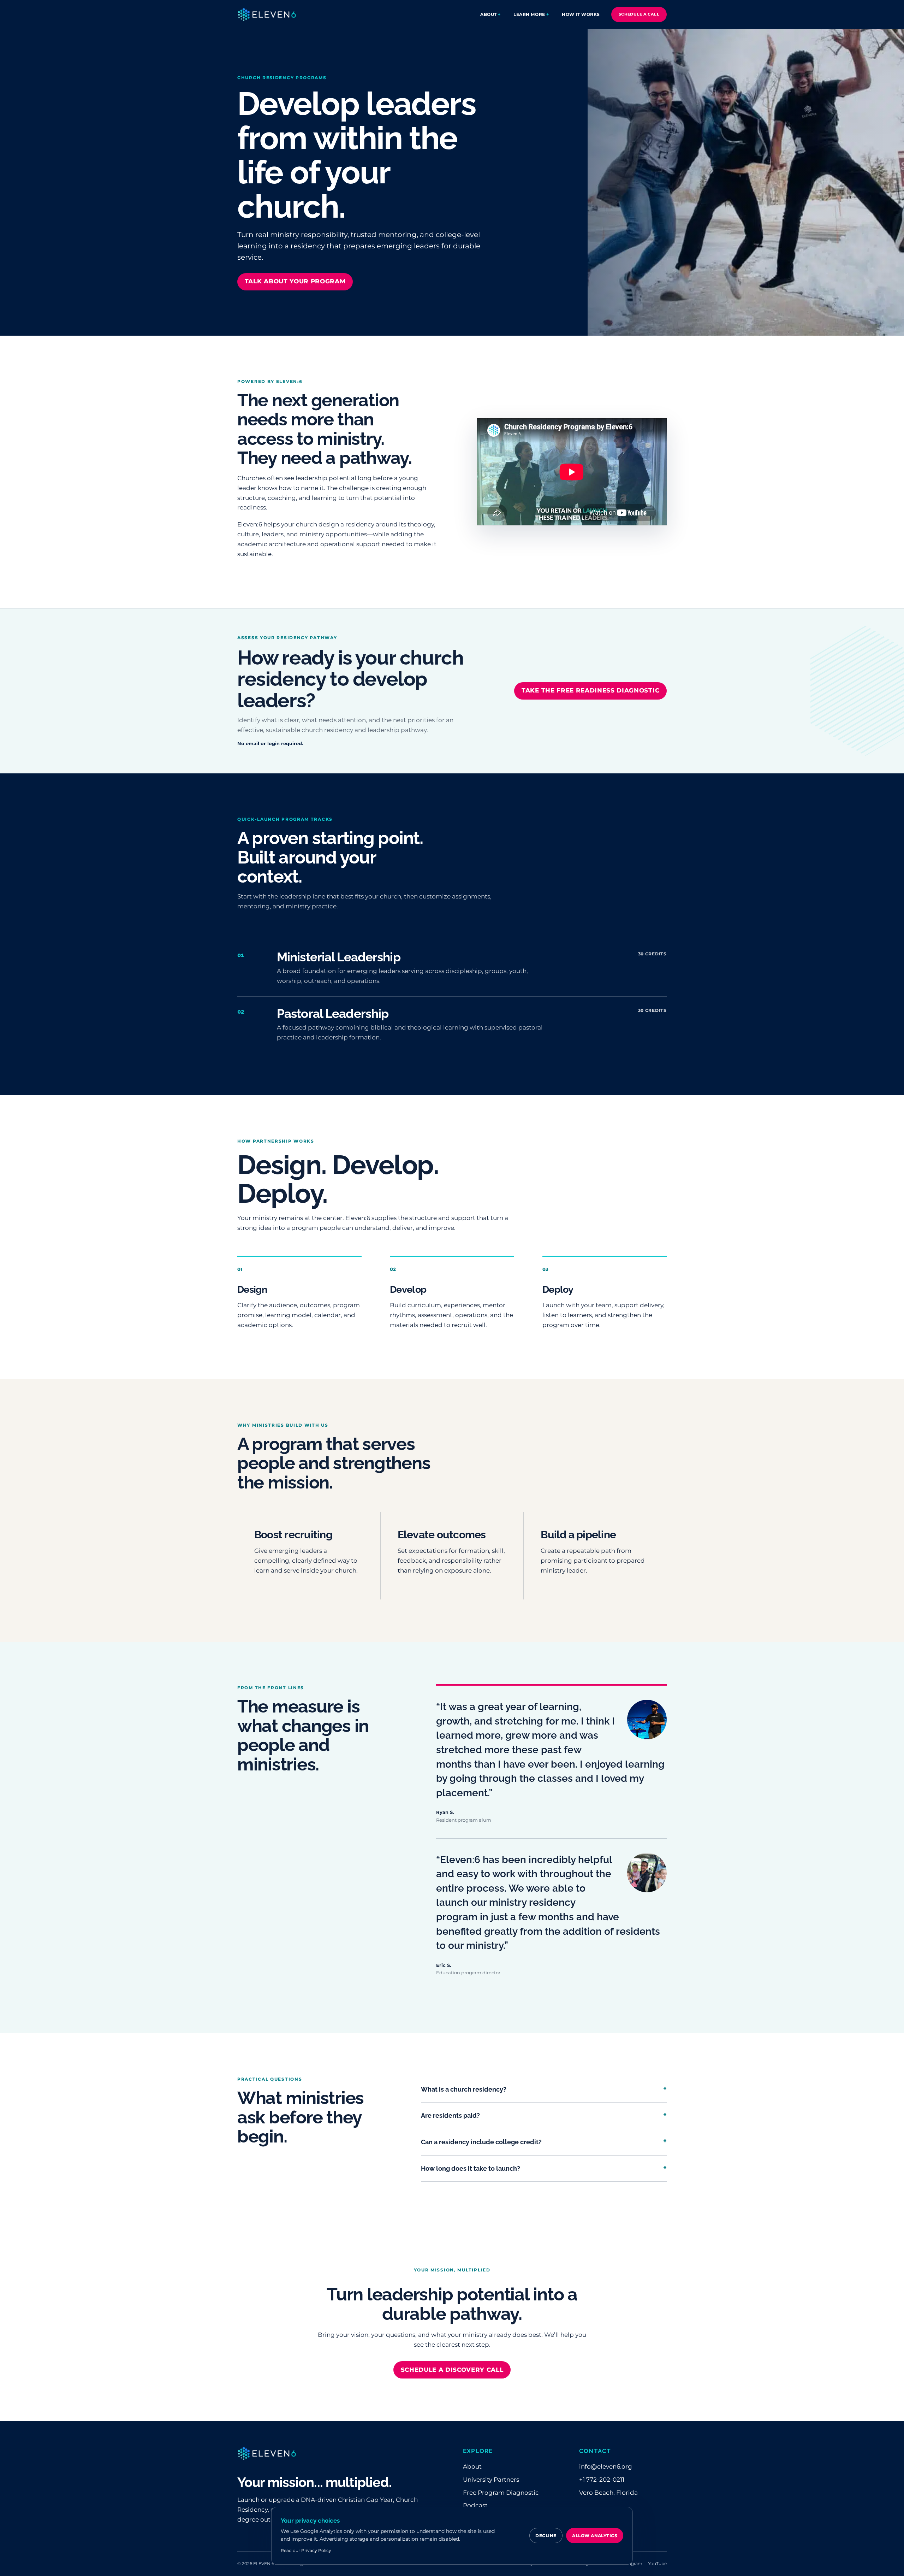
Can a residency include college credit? (544, 2141)
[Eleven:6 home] (267, 14)
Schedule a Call (639, 14)
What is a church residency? (544, 2088)
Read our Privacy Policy (306, 2550)
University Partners (491, 2480)
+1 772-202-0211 (602, 2480)
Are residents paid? (544, 2114)
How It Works (581, 14)
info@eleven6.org (606, 2466)
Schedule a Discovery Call (452, 2370)
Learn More (529, 14)
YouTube (657, 2563)
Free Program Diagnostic (501, 2493)
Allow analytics (595, 2536)
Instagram (631, 2563)
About (489, 14)
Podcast (475, 2505)
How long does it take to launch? (544, 2167)
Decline (546, 2536)
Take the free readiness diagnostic (590, 690)
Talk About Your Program (295, 281)
